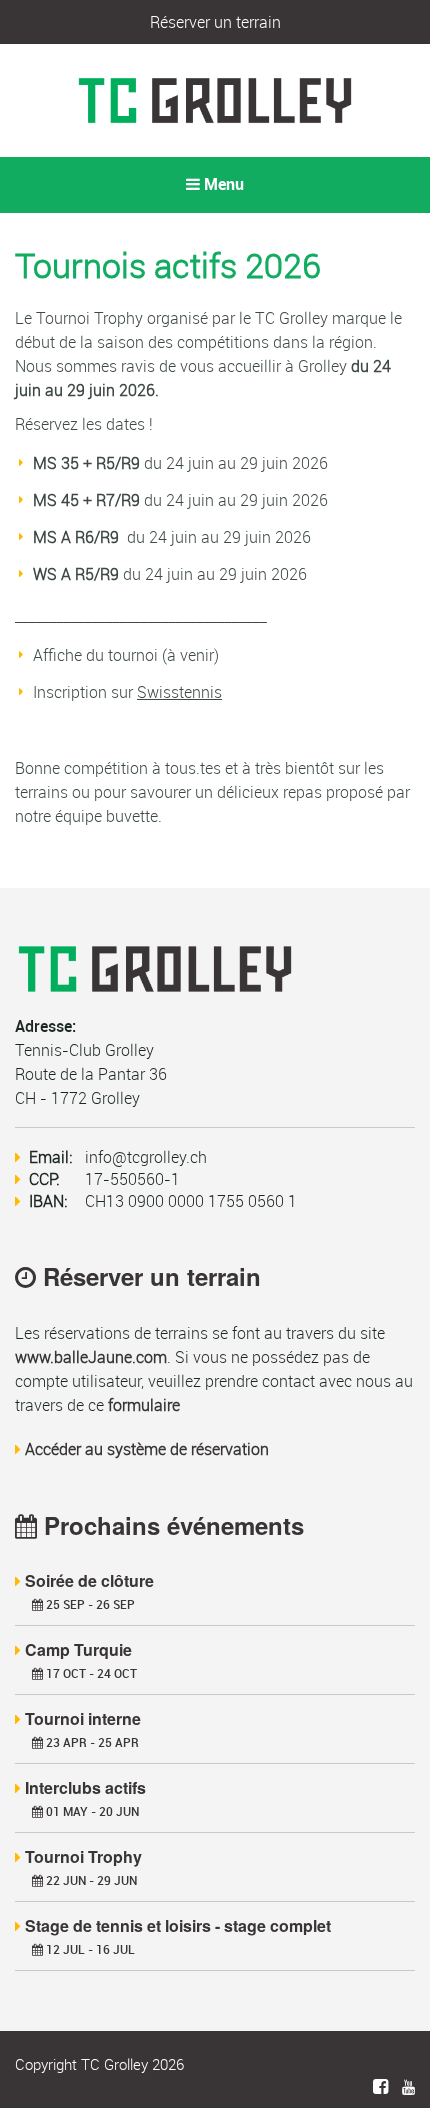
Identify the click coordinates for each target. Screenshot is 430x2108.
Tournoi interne (83, 1718)
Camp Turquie (78, 1649)
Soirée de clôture (89, 1580)
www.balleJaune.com (91, 1357)
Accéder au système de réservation (147, 1449)
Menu (222, 184)
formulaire (144, 1405)
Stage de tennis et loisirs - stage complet (178, 1925)
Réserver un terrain (215, 22)
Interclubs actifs (85, 1787)
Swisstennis (179, 692)
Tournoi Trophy (83, 1856)
